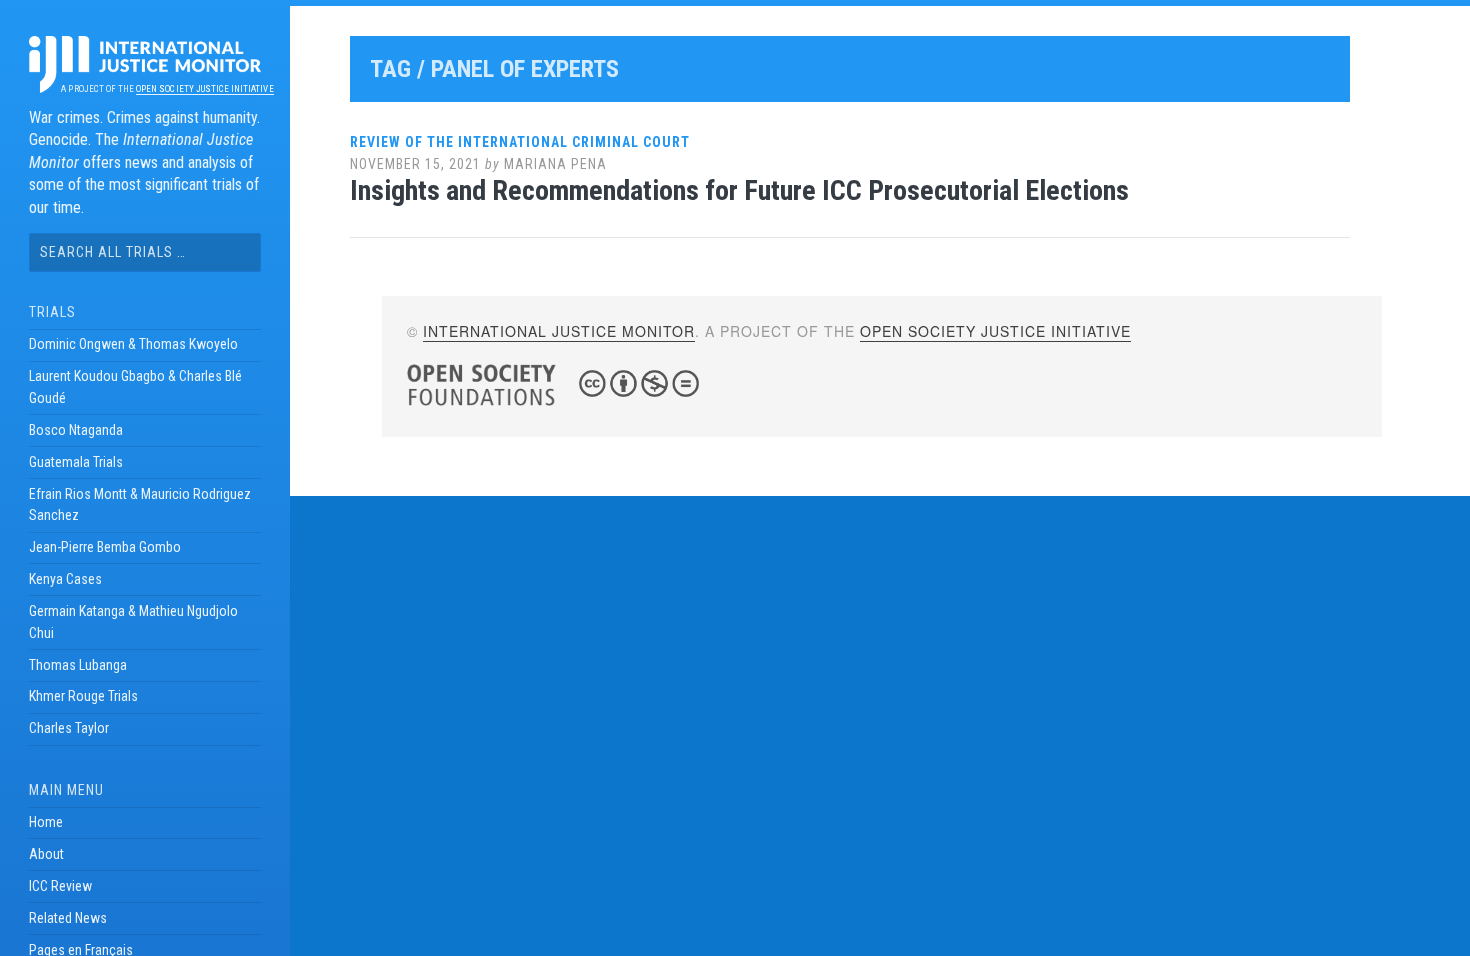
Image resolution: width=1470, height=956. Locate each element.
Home (46, 822)
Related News (68, 918)
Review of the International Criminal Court (520, 142)
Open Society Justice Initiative (204, 89)
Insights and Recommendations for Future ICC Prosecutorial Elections (739, 190)
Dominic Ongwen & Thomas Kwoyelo (133, 344)
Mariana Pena (555, 164)
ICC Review (60, 886)
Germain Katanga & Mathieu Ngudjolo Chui (133, 622)
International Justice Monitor (559, 331)
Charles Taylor (69, 728)
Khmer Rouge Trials (83, 696)
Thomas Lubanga (78, 665)
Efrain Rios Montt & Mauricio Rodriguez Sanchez (140, 505)
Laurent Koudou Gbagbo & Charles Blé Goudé (135, 387)
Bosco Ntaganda (76, 430)
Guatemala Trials (76, 462)
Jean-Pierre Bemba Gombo (105, 547)
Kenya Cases (65, 579)
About (46, 854)
